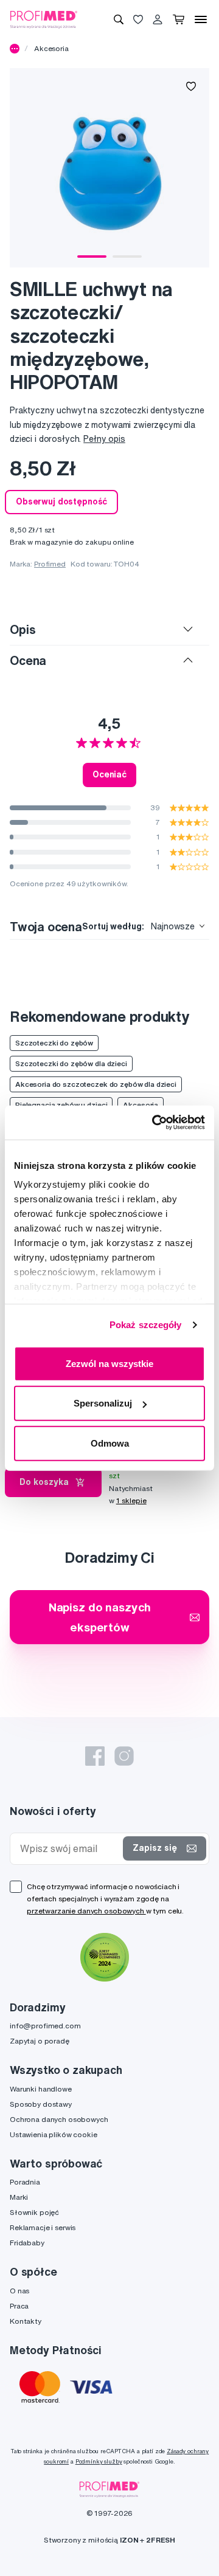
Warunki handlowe (41, 2089)
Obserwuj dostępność (61, 501)
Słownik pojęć (34, 2212)
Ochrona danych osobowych (59, 2119)
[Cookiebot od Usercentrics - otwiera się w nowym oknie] (155, 1123)
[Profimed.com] (44, 19)
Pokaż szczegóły (146, 1325)
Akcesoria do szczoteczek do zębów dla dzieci (96, 1084)
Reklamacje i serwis (43, 2227)
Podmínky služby (99, 2461)
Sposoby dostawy (41, 2104)
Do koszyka (44, 1482)
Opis (23, 629)
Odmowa (110, 1443)
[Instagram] (124, 1756)
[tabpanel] (109, 168)
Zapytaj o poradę (40, 2041)
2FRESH (161, 2540)
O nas (19, 2291)
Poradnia (25, 2182)
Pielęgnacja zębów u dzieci (61, 1105)
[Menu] (201, 19)
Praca (19, 2306)
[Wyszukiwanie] (119, 19)
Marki (19, 2197)
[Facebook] (95, 1756)
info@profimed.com (45, 2026)
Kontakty (26, 2321)
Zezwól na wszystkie (109, 1363)
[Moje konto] (158, 19)
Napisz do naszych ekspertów (100, 1617)
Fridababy (27, 2243)
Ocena (28, 660)
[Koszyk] (179, 19)
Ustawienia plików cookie (54, 2134)
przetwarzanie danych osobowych (86, 1911)
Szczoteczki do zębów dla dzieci (71, 1063)
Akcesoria (51, 48)
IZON (129, 2540)
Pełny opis (104, 439)
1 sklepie (131, 1500)
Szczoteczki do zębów (54, 1043)
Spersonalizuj (103, 1403)
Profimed (50, 564)
